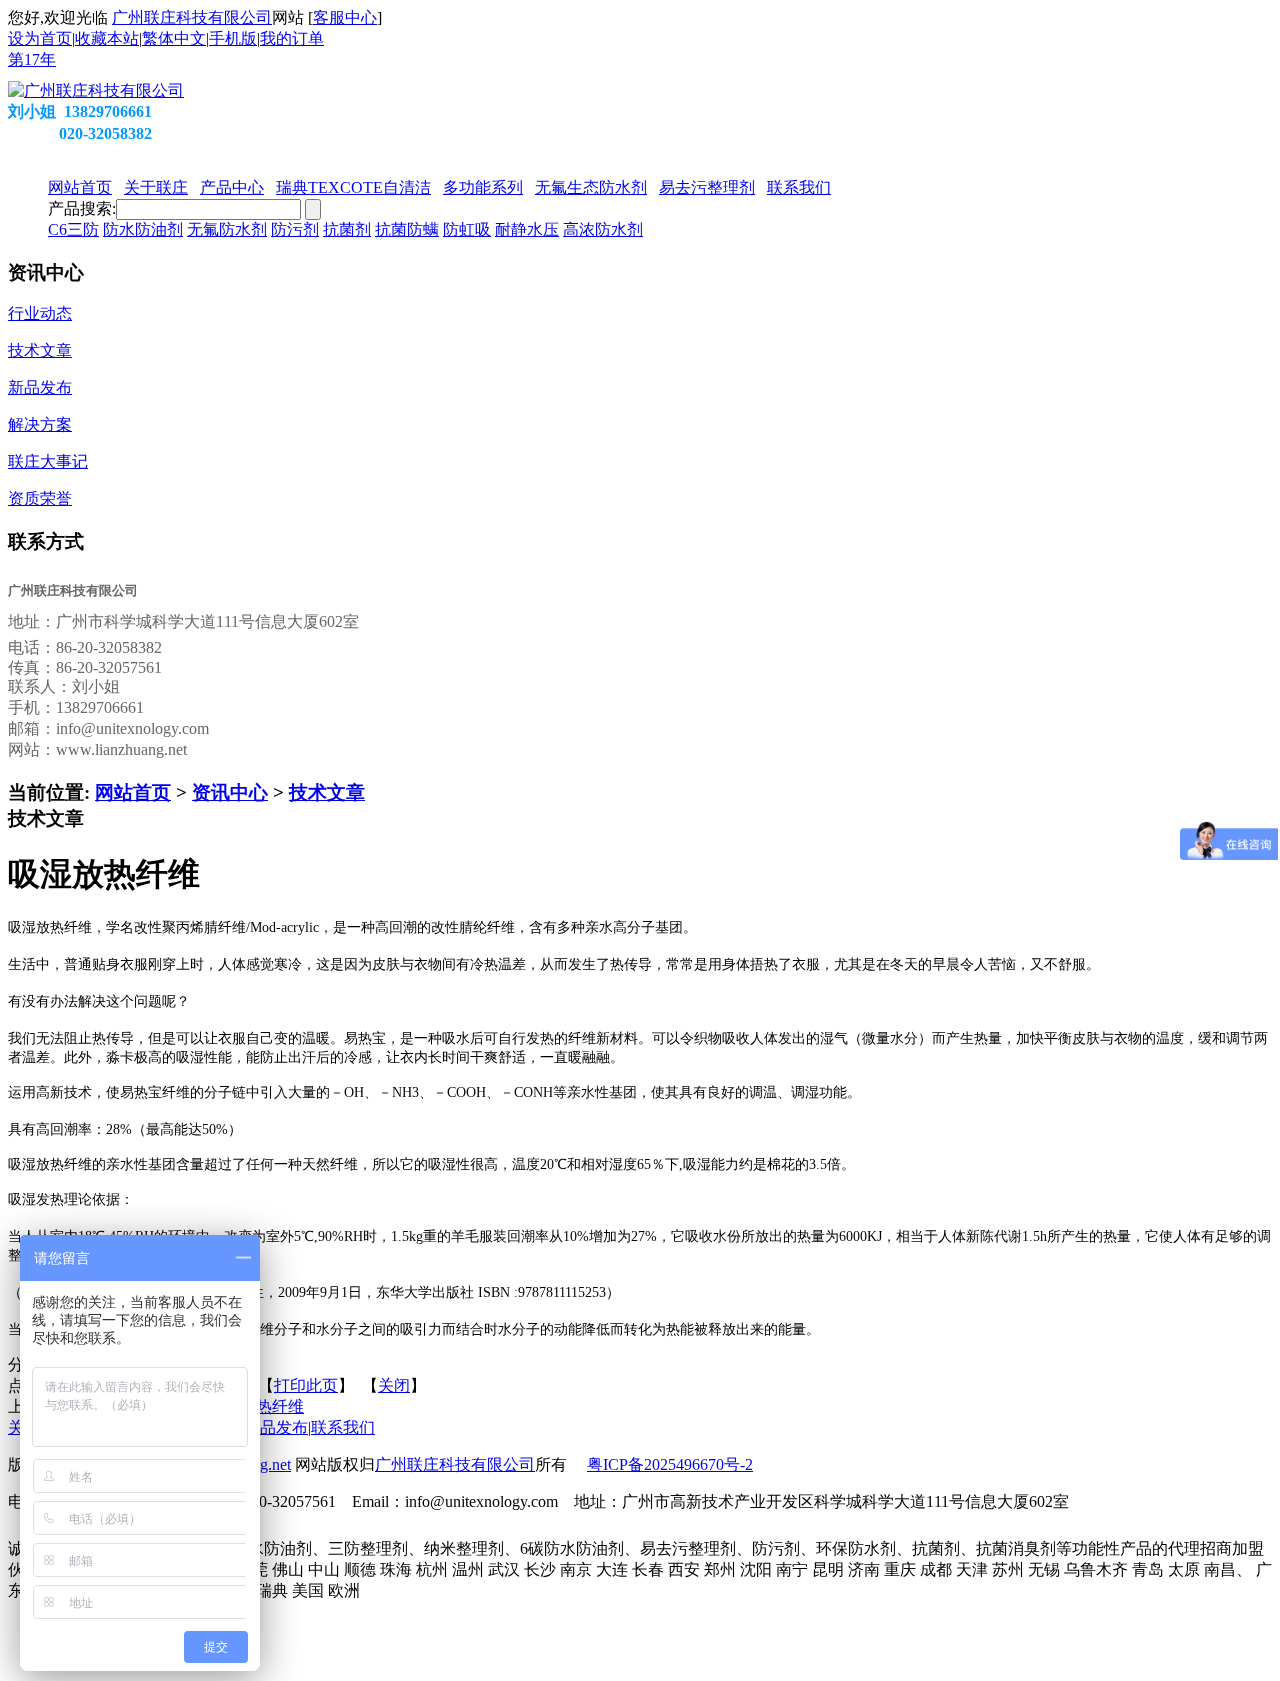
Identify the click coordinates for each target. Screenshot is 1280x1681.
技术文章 (327, 792)
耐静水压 (527, 229)
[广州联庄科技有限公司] (96, 90)
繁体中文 (174, 38)
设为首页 (40, 38)
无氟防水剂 (227, 229)
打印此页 (306, 1385)
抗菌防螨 (407, 229)
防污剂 (295, 229)
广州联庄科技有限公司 (192, 17)
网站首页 (133, 792)
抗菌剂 (347, 229)
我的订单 (292, 38)
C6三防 (73, 229)
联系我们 (343, 1427)
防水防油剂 (143, 229)
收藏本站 (107, 38)
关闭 (394, 1385)
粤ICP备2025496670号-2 (670, 1464)
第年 (32, 59)
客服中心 (345, 17)
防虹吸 (467, 229)
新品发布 (276, 1427)
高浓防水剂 (603, 229)
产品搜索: (82, 208)
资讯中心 (230, 792)
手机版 (233, 38)
